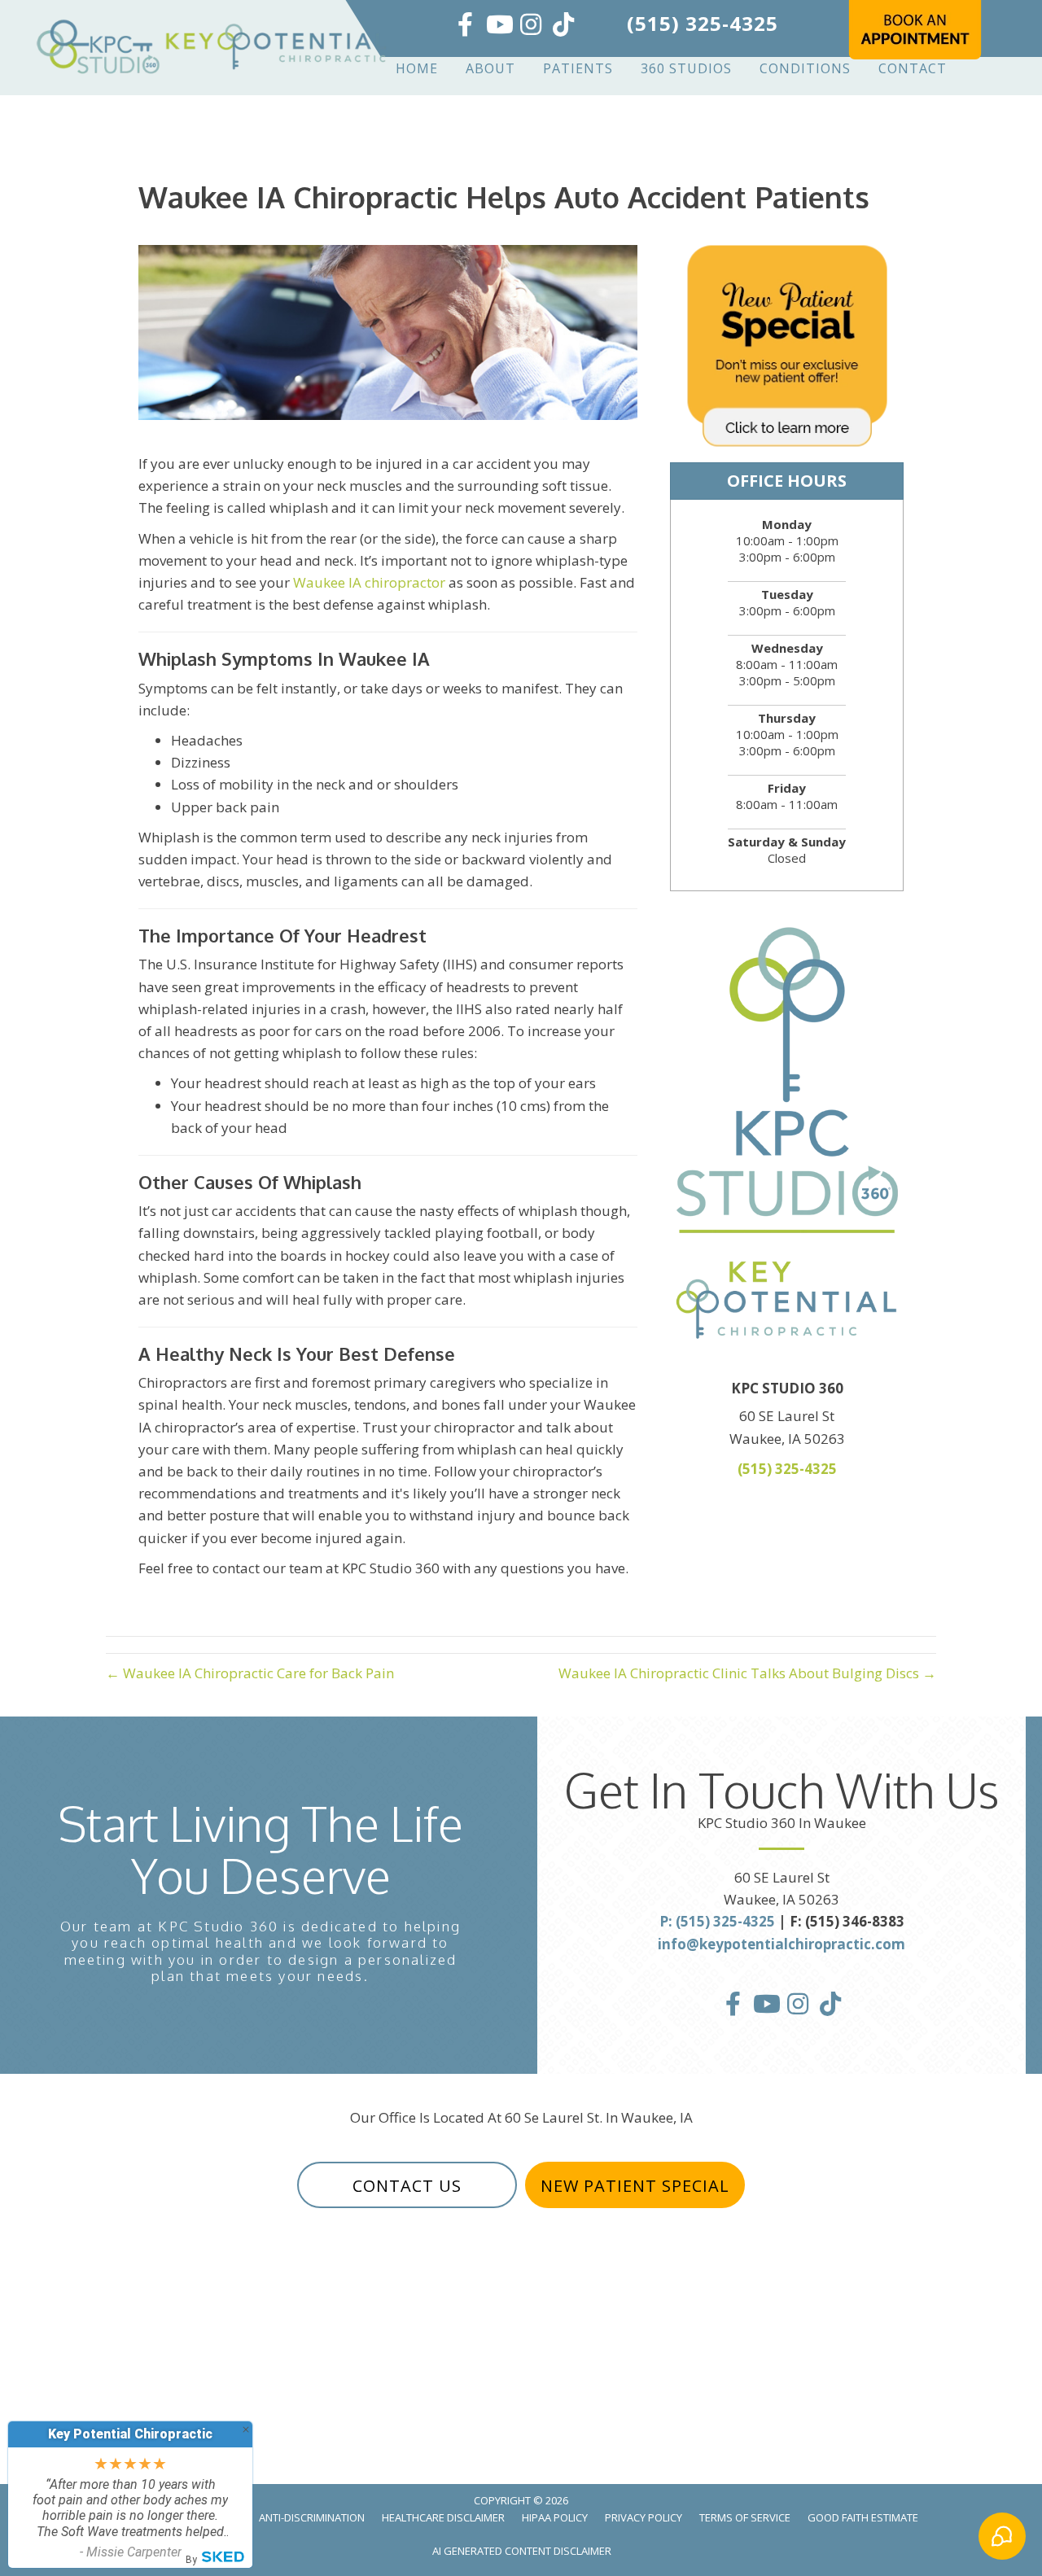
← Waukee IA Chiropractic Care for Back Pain (250, 1673)
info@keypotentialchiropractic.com (781, 1944)
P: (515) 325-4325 (717, 1921)
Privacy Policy (644, 2517)
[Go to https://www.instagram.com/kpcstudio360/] (531, 26)
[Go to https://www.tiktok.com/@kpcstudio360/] (563, 26)
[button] (407, 2185)
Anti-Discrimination (312, 2517)
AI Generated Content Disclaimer (522, 2551)
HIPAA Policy (555, 2517)
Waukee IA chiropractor (369, 582)
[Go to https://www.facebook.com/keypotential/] (466, 26)
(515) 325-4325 (703, 23)
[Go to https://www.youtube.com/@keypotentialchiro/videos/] (498, 26)
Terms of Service (745, 2517)
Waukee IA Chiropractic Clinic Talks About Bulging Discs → (747, 1673)
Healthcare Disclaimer (443, 2517)
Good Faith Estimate (863, 2517)
